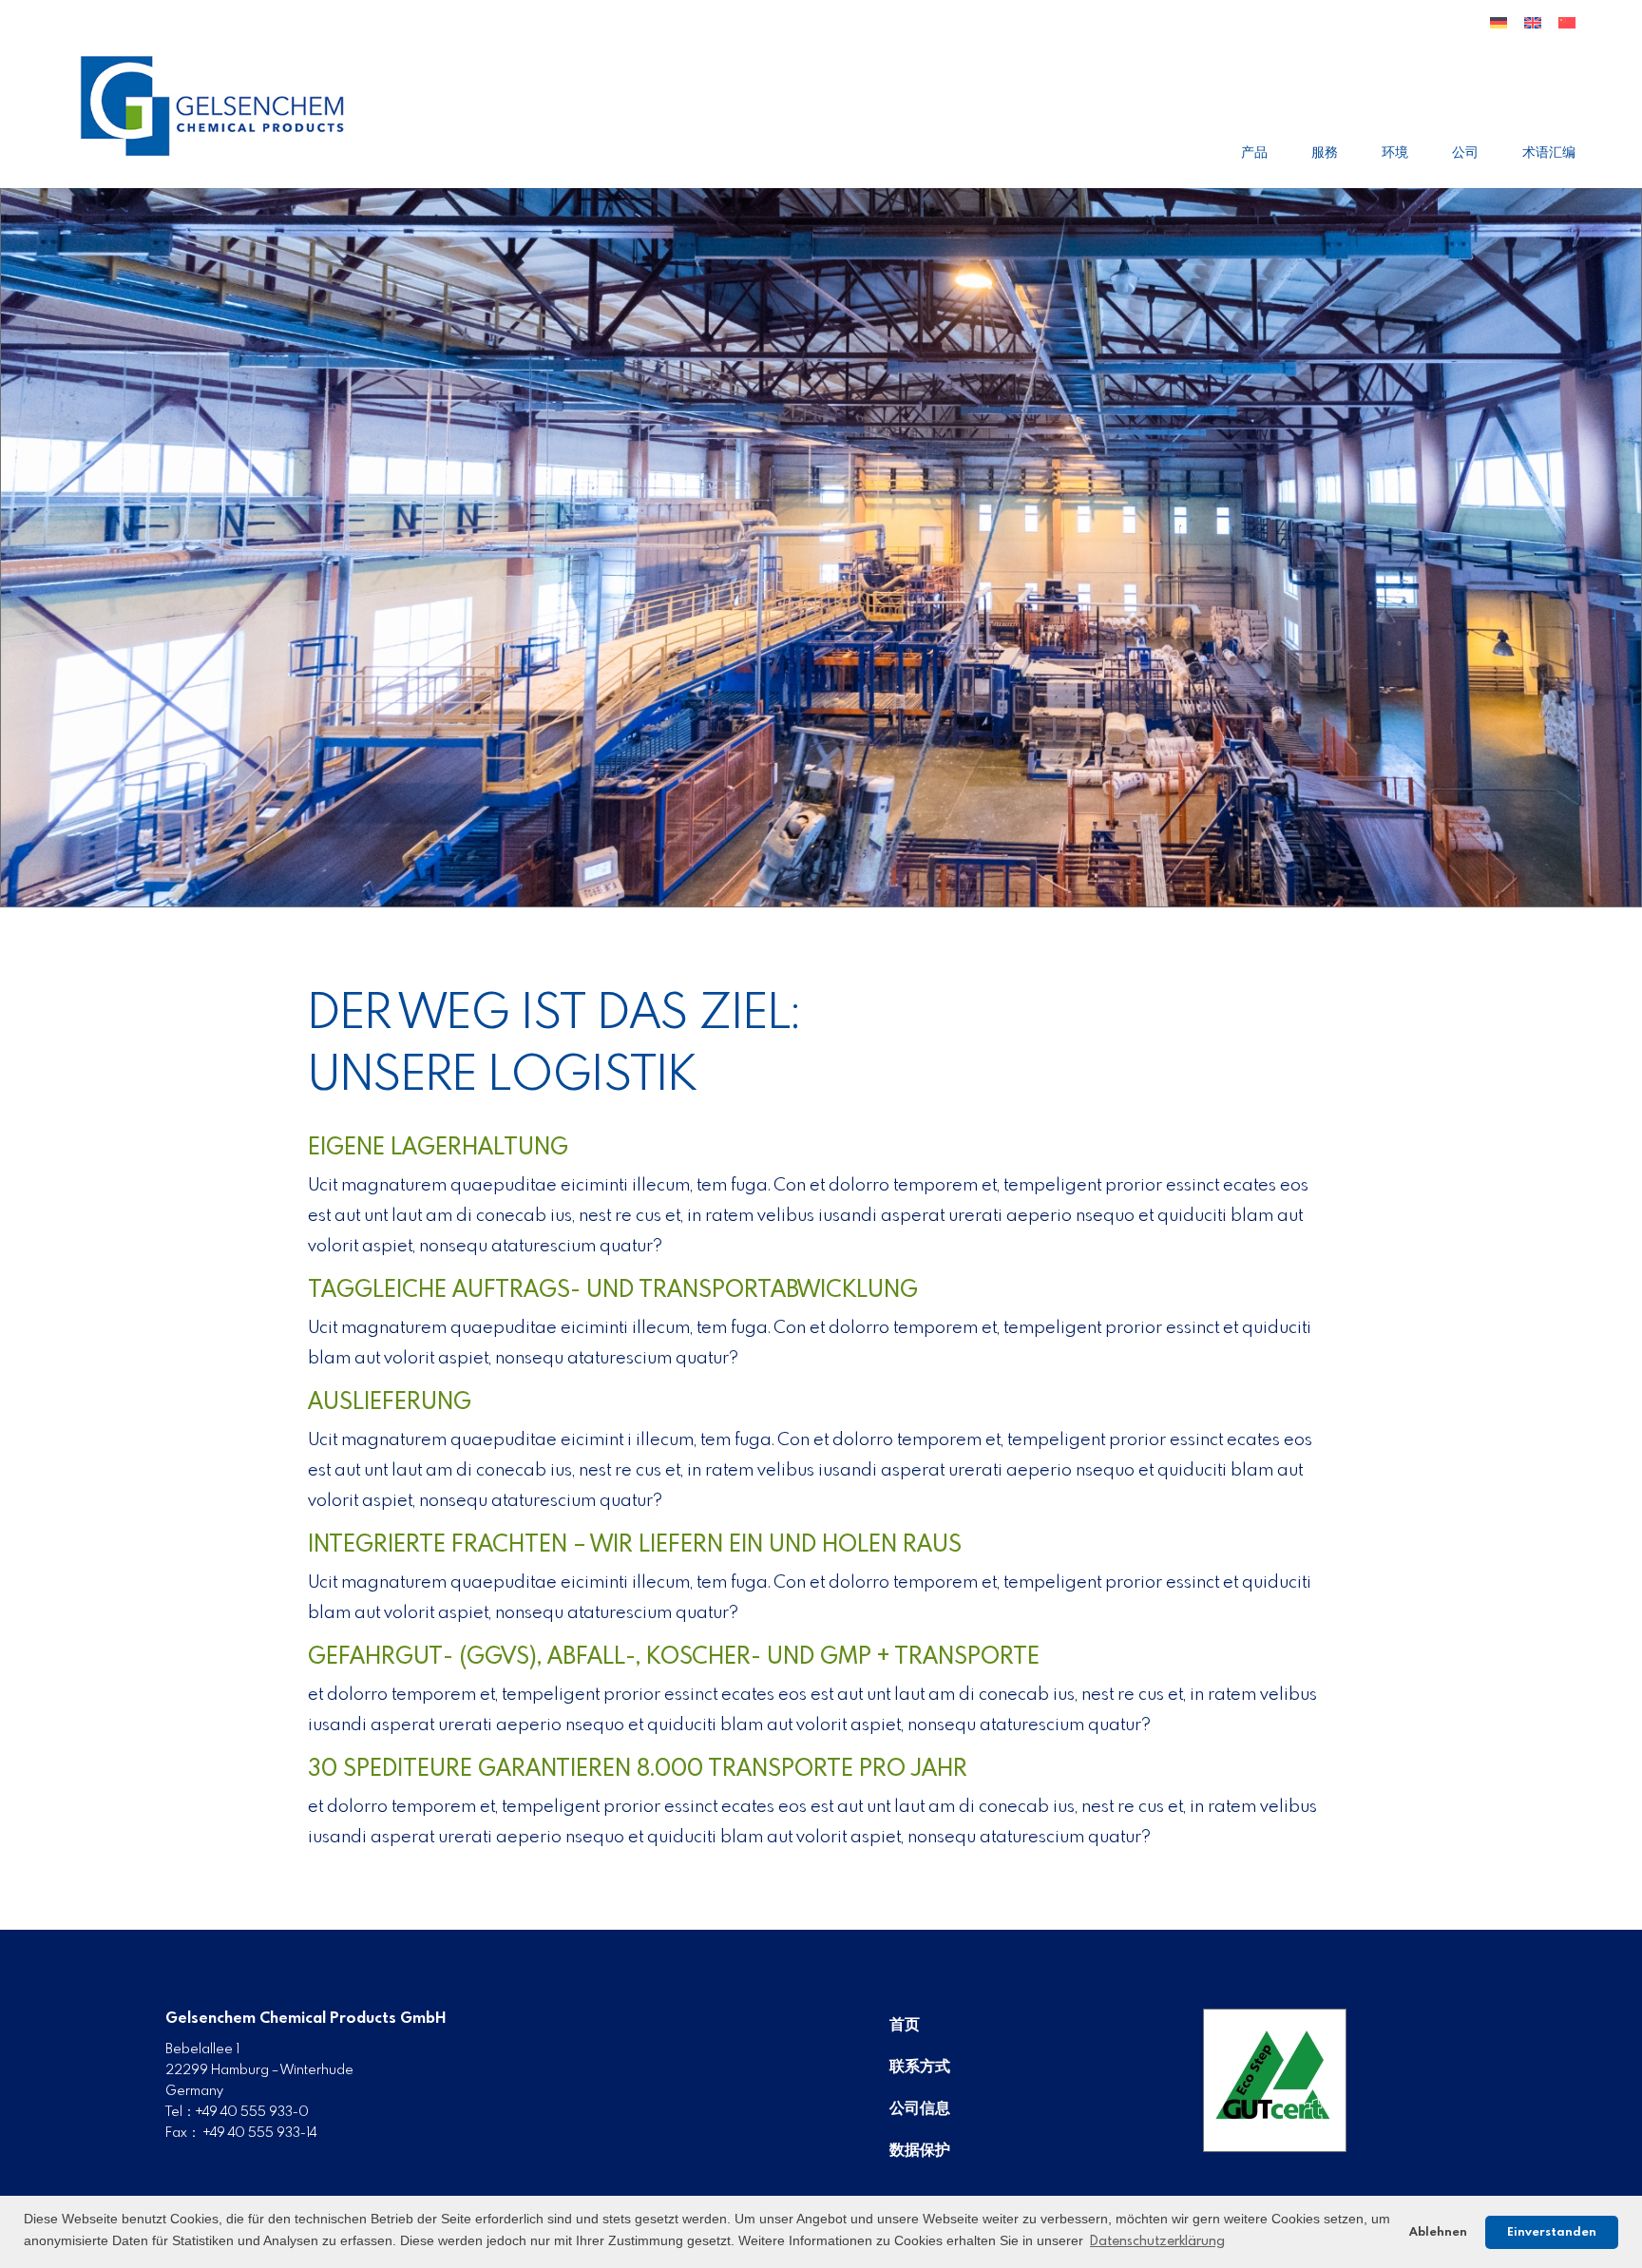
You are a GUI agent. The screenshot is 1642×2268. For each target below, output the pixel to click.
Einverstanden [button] (1552, 2232)
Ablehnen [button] (1438, 2232)
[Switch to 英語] (1533, 30)
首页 (905, 2025)
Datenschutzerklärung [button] (1157, 2241)
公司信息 (920, 2109)
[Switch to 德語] (1499, 30)
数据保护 (920, 2151)
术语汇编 (1549, 153)
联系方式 (920, 2067)
